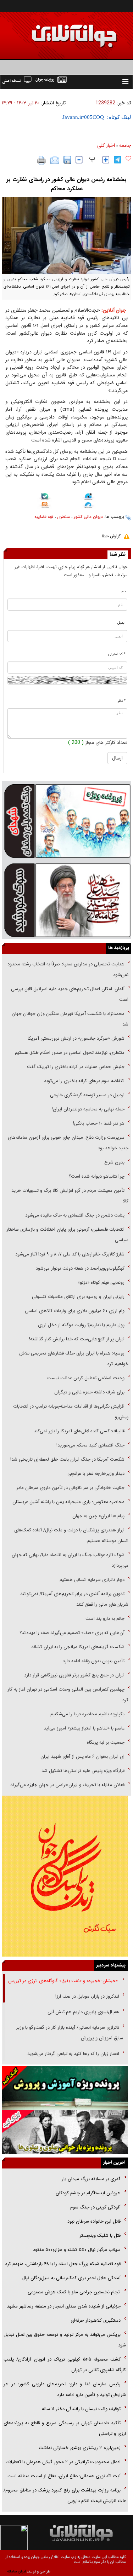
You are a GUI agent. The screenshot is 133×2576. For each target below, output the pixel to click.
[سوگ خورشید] (66, 900)
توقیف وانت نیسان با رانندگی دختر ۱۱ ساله (81, 2409)
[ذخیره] (67, 160)
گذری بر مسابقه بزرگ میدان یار (90, 2179)
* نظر (122, 701)
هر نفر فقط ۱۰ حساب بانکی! (99, 1123)
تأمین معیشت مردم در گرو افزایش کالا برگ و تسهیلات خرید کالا (70, 1196)
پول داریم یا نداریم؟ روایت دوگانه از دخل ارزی (81, 1325)
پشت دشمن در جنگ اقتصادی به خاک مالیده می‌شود (75, 1215)
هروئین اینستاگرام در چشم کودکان (88, 2193)
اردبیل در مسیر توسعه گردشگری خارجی (87, 1095)
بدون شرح (114, 1162)
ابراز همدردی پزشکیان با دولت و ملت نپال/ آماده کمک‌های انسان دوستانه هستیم (71, 1535)
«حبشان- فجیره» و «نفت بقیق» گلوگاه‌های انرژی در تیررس (64, 1981)
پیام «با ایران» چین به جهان (98, 1516)
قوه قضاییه (44, 517)
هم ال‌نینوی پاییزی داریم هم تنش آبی (83, 2012)
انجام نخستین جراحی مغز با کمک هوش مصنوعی (74, 2292)
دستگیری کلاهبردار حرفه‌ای (96, 2320)
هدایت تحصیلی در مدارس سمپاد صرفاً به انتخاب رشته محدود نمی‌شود (68, 969)
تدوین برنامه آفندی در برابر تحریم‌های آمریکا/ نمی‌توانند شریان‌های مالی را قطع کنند (74, 1599)
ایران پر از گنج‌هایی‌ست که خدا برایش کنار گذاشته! (77, 1339)
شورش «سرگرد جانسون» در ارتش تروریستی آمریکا (76, 1038)
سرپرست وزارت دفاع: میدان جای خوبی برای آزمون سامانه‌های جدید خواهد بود (68, 1143)
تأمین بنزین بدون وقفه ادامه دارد (94, 1661)
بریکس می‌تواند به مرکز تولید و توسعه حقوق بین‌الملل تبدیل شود (65, 2340)
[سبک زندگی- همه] (65, 1876)
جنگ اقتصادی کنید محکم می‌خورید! (90, 1445)
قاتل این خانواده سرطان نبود (93, 2221)
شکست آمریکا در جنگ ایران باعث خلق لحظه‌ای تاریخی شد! (67, 1459)
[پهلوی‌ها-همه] (65, 2132)
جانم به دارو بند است (105, 1619)
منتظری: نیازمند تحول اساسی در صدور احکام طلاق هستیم (70, 1053)
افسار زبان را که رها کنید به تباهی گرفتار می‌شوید (73, 2054)
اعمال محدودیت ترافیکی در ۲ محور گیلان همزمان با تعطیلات (63, 2462)
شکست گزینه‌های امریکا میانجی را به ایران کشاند (78, 1647)
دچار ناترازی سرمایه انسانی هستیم (91, 1580)
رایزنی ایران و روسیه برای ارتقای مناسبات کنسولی (78, 1297)
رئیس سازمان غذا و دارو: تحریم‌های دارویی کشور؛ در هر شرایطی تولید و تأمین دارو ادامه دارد (65, 2389)
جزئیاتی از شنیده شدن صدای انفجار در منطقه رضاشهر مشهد (64, 2306)
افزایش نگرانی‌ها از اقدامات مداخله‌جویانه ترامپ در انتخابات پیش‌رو (71, 1412)
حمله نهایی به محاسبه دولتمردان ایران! (88, 1109)
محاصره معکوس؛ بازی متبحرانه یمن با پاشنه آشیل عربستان (68, 1502)
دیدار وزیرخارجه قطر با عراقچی (96, 1474)
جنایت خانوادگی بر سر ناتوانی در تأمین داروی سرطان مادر (70, 1488)
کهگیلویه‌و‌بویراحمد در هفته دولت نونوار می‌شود (80, 1268)
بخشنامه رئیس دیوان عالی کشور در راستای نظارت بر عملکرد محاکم (66, 184)
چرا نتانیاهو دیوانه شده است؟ (97, 1176)
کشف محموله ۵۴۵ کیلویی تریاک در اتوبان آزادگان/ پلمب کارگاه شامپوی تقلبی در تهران (65, 2365)
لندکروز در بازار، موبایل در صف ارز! (87, 1996)
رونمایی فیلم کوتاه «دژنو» (101, 1283)
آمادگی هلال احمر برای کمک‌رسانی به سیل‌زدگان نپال (71, 2278)
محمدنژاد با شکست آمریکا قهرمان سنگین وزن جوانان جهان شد (70, 1019)
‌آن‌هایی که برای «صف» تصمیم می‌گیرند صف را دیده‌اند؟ (71, 1633)
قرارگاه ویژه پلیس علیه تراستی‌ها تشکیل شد (83, 1771)
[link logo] (53, 31)
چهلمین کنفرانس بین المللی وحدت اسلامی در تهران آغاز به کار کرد (68, 1695)
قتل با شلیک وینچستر (100, 2236)
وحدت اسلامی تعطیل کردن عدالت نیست (86, 1378)
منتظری (63, 517)
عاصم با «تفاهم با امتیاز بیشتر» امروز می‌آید (83, 1728)
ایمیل (121, 623)
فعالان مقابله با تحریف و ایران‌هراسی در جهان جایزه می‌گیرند (67, 1785)
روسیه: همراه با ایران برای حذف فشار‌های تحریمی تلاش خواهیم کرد (74, 1359)
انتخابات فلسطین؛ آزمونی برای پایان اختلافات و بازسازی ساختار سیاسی (67, 1235)
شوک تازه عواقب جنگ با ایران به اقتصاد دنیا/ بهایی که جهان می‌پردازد (70, 1560)
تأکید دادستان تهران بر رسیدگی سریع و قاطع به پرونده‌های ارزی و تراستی (65, 2428)
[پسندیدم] (128, 159)
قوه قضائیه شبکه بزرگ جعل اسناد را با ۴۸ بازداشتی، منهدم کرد (63, 2264)
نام (124, 591)
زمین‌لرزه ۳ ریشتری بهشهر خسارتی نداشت (80, 2448)
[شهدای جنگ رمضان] (66, 820)
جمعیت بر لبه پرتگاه (105, 1742)
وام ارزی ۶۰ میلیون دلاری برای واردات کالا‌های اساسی (74, 1311)
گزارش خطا (111, 536)
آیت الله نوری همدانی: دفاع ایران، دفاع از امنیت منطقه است (64, 2476)
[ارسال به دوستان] (55, 160)
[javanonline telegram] (118, 160)
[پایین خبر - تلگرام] (88, 506)
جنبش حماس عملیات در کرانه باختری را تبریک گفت (75, 1067)
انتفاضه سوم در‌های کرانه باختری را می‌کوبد (84, 1081)
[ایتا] (45, 506)
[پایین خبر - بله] (45, 498)
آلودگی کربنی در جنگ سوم (95, 2207)
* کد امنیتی (117, 654)
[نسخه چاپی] (42, 160)
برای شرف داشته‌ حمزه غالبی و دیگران (89, 1392)
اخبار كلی (106, 145)
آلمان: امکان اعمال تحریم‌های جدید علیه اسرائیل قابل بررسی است (70, 994)
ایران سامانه (16, 2572)
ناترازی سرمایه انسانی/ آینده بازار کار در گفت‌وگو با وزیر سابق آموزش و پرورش (70, 2033)
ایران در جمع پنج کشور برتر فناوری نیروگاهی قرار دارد (74, 1675)
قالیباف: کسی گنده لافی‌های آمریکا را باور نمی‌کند (79, 1431)
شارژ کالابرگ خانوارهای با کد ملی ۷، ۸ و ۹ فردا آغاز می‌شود (70, 1254)
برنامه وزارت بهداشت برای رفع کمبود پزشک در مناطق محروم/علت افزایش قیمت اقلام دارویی (65, 2496)
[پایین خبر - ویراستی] (88, 497)
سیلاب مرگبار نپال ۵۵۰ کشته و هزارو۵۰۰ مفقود (77, 2250)
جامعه (125, 145)
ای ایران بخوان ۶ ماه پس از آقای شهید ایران (82, 1757)
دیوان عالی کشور (88, 517)
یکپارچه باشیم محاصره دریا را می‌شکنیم (87, 1714)
